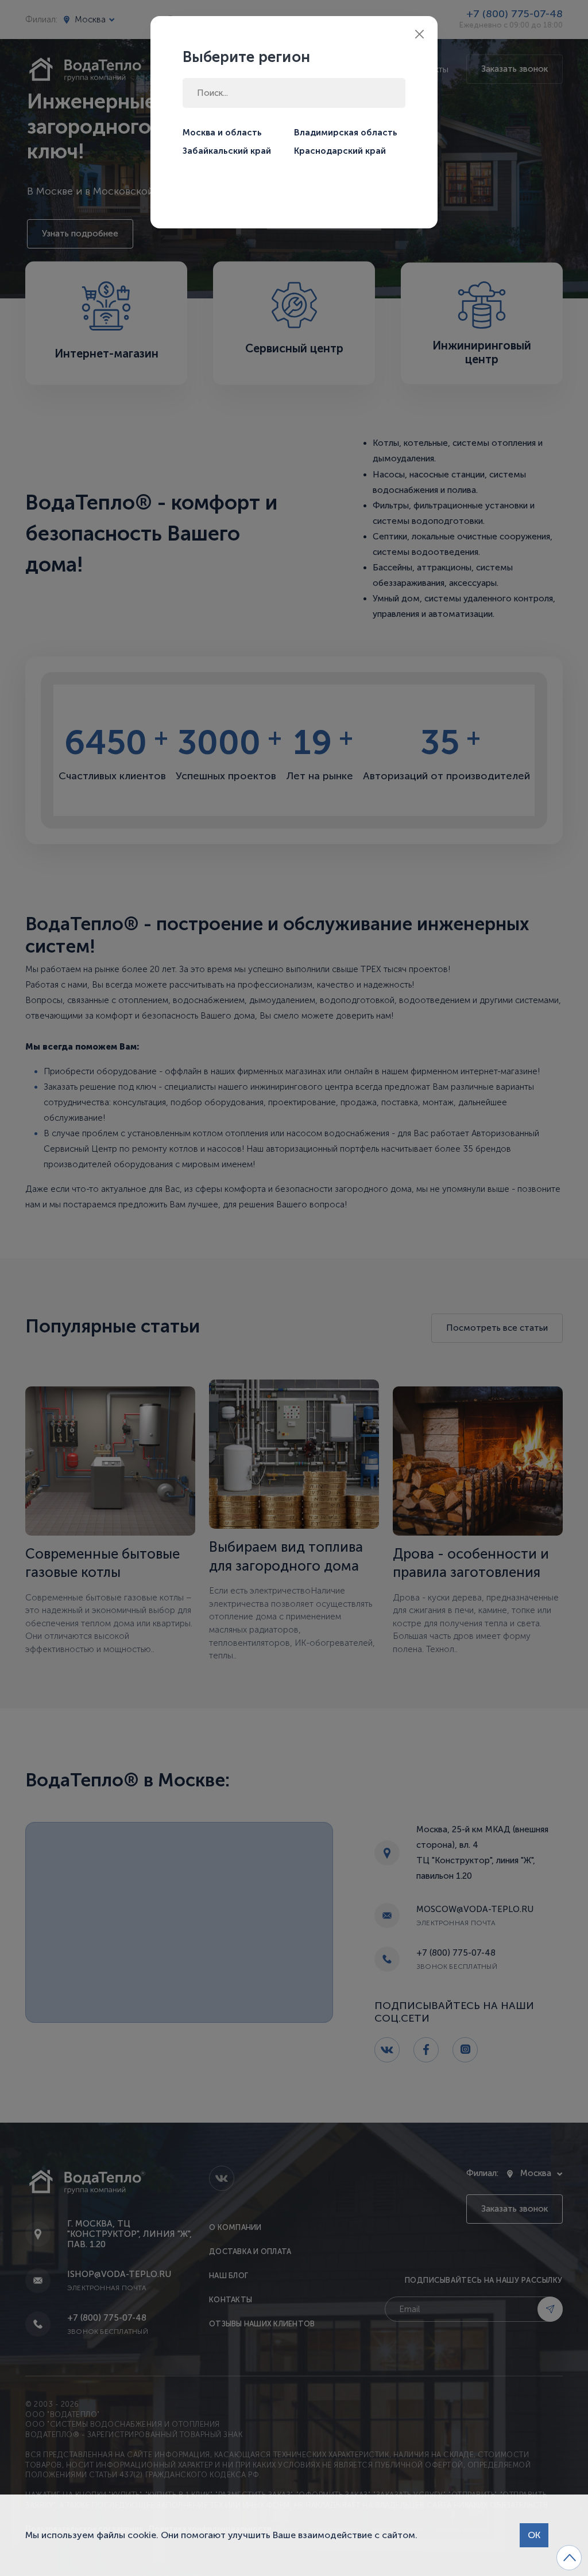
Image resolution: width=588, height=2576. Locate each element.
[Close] (419, 34)
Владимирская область (346, 133)
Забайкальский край (227, 151)
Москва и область (222, 133)
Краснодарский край (340, 151)
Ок (534, 2535)
